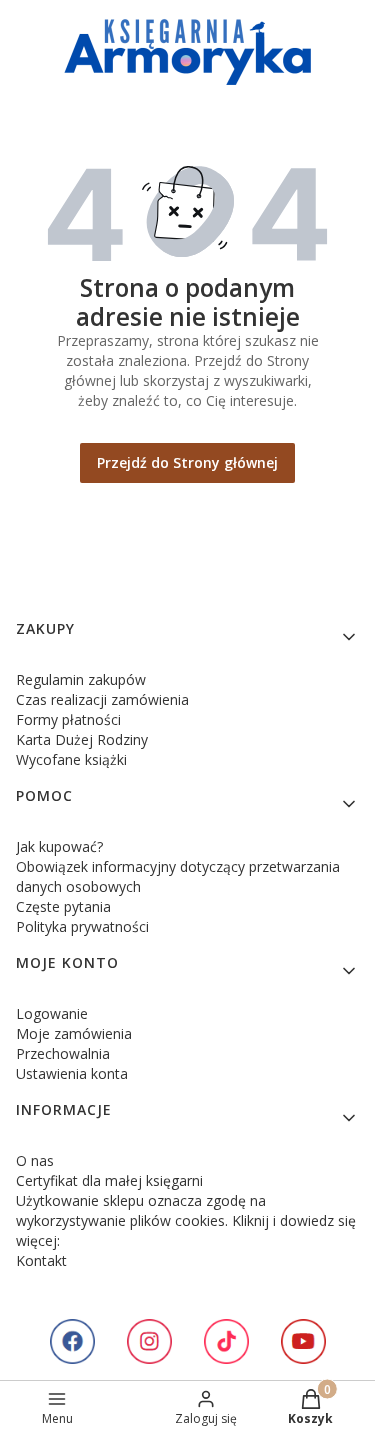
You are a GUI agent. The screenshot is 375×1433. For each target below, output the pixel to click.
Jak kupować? (59, 846)
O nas (35, 1160)
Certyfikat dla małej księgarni (109, 1180)
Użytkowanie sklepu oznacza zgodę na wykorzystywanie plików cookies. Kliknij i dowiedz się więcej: (186, 1220)
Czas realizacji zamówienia (102, 699)
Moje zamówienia (74, 1033)
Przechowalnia (63, 1053)
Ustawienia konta (72, 1073)
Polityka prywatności (82, 926)
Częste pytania (63, 906)
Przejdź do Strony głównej (187, 462)
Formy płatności (68, 719)
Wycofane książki (71, 759)
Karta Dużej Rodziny (82, 739)
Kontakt (41, 1260)
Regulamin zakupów (81, 679)
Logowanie (52, 1013)
